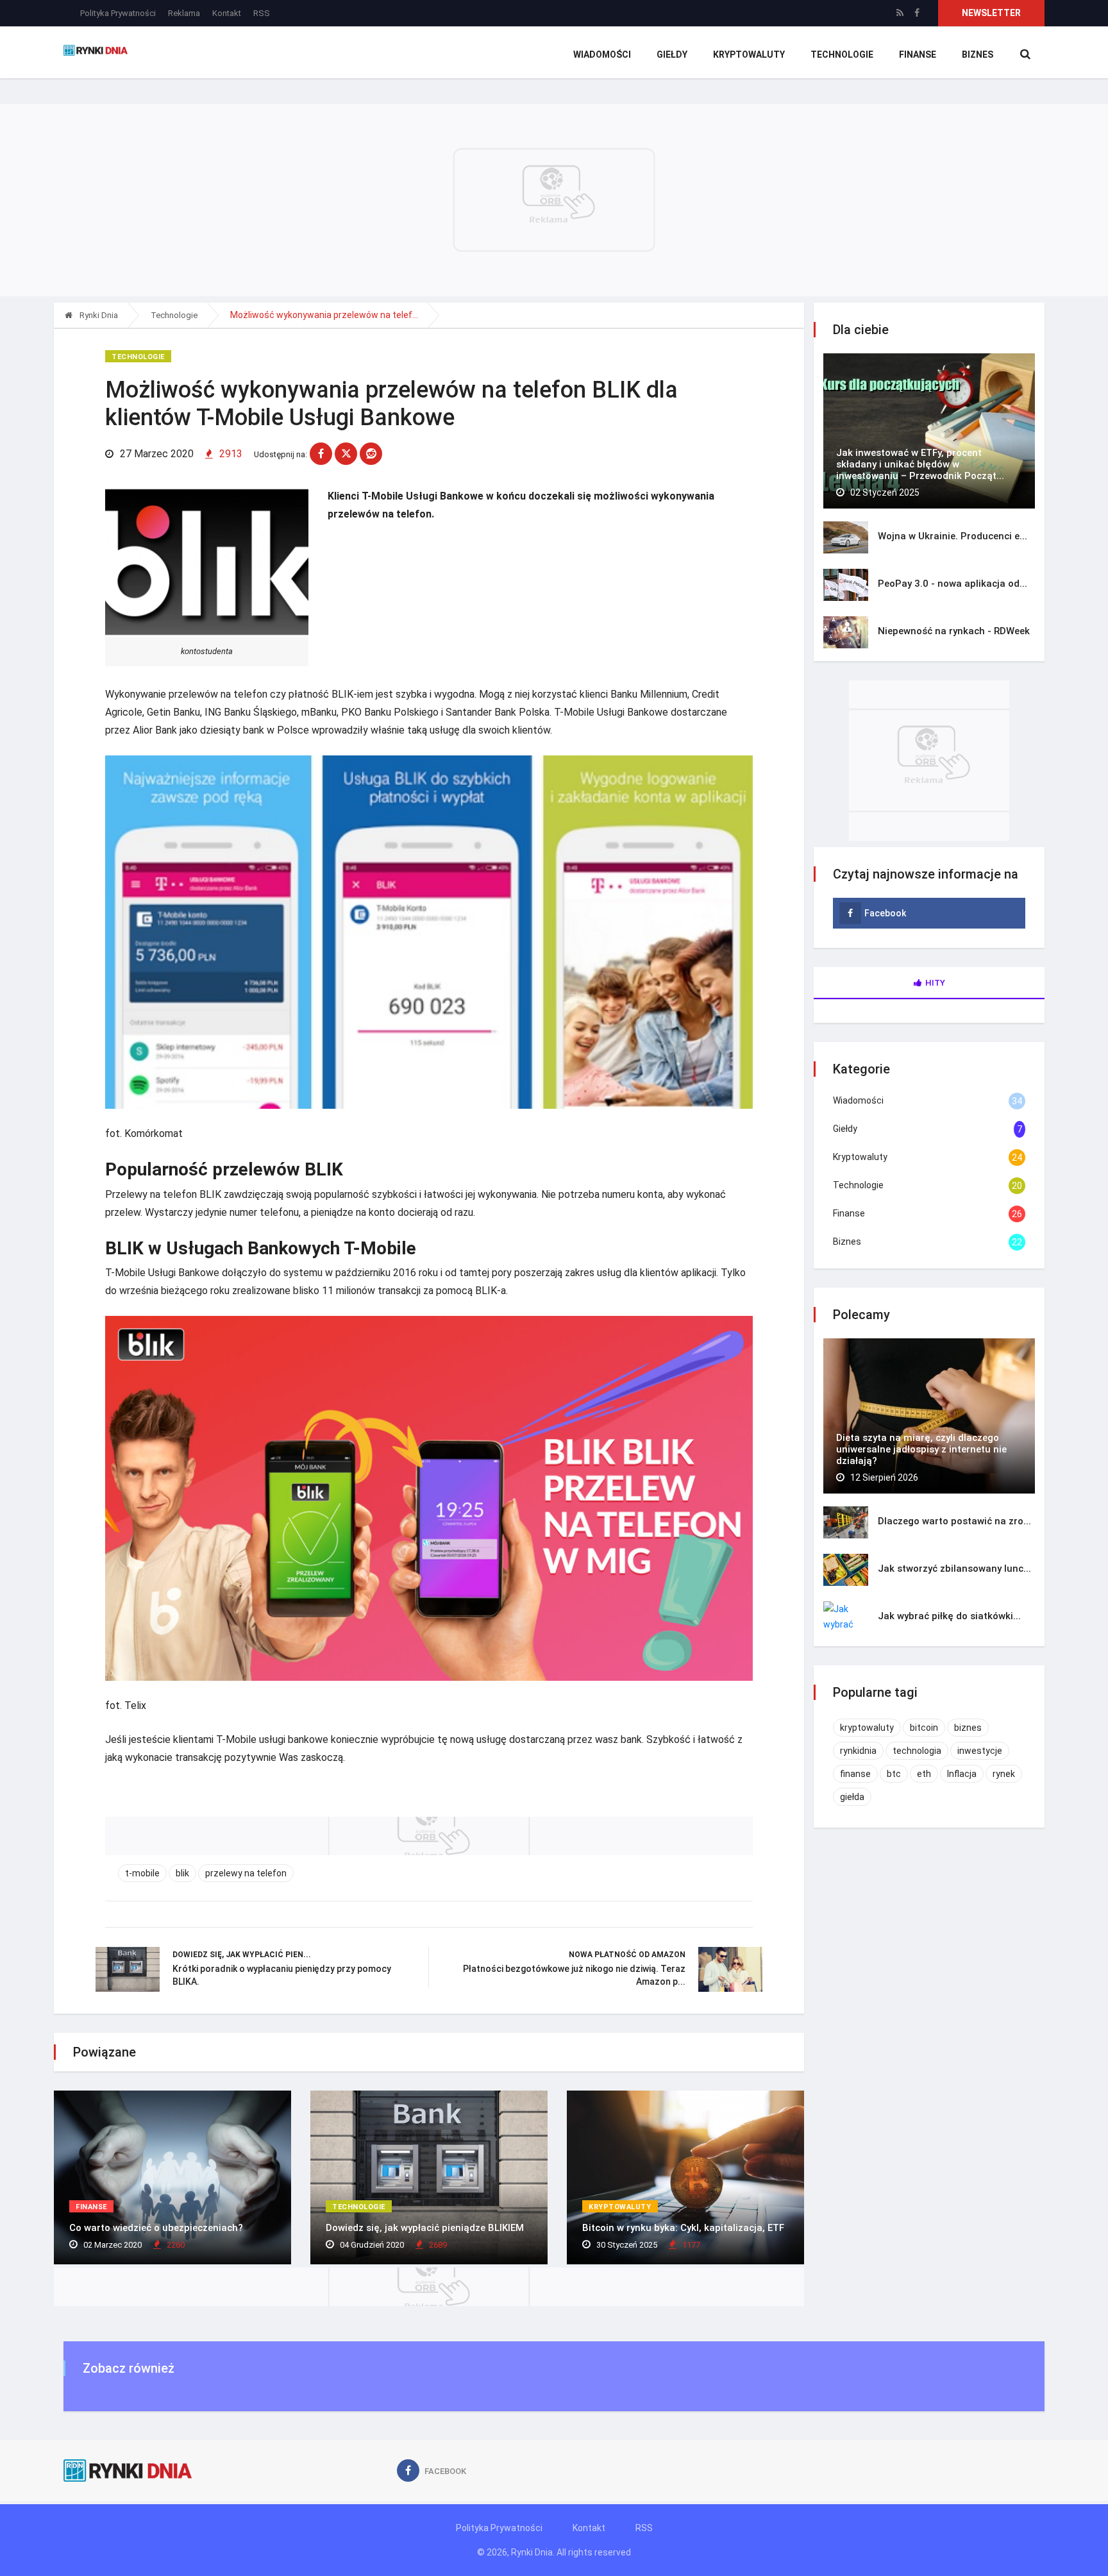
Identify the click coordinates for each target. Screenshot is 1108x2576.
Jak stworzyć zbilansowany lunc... (954, 1569)
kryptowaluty (867, 1728)
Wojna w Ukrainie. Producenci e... (953, 536)
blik (182, 1873)
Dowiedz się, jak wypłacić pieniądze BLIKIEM (425, 2228)
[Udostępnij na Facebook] (321, 454)
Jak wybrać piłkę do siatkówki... (949, 1616)
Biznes (978, 55)
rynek (1004, 1774)
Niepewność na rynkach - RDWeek (954, 631)
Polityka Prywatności (118, 13)
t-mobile (142, 1873)
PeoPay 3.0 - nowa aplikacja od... (953, 584)
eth (924, 1774)
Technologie (842, 55)
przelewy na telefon (246, 1873)
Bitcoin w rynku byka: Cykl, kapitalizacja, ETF (683, 2228)
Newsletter (991, 13)
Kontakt (227, 13)
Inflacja (962, 1774)
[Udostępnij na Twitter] (346, 454)
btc (894, 1774)
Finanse (918, 55)
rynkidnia (858, 1751)
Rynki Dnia (98, 315)
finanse (855, 1774)
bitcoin (924, 1728)
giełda (852, 1797)
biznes (968, 1728)
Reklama (184, 13)
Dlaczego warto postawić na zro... (954, 1521)
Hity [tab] (935, 983)
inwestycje (980, 1751)
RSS (262, 13)
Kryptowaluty (749, 55)
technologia (917, 1751)
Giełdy (672, 55)
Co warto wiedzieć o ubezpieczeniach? (156, 2228)
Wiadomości (602, 55)
